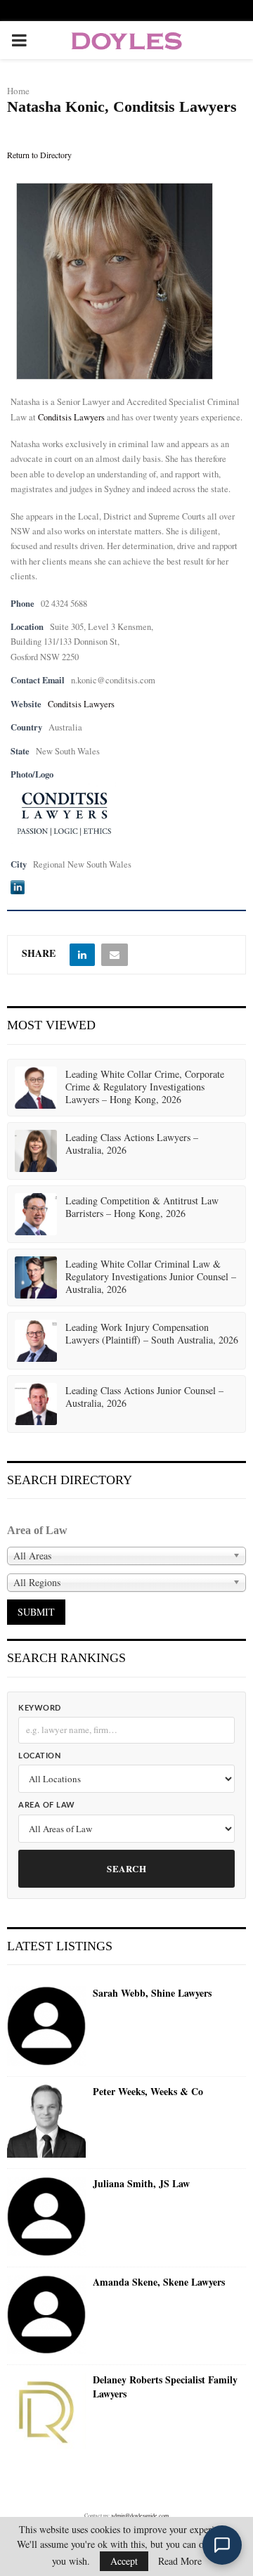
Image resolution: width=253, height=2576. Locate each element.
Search (126, 1868)
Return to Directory (39, 155)
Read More (180, 2561)
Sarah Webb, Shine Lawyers (152, 1993)
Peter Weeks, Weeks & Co (148, 2092)
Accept (124, 2561)
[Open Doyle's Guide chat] (222, 2545)
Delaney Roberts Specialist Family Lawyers (165, 2387)
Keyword (40, 1708)
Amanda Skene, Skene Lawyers (159, 2282)
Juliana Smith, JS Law (141, 2184)
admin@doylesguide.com (140, 2516)
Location (39, 1756)
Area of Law (47, 1805)
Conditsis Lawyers (71, 417)
